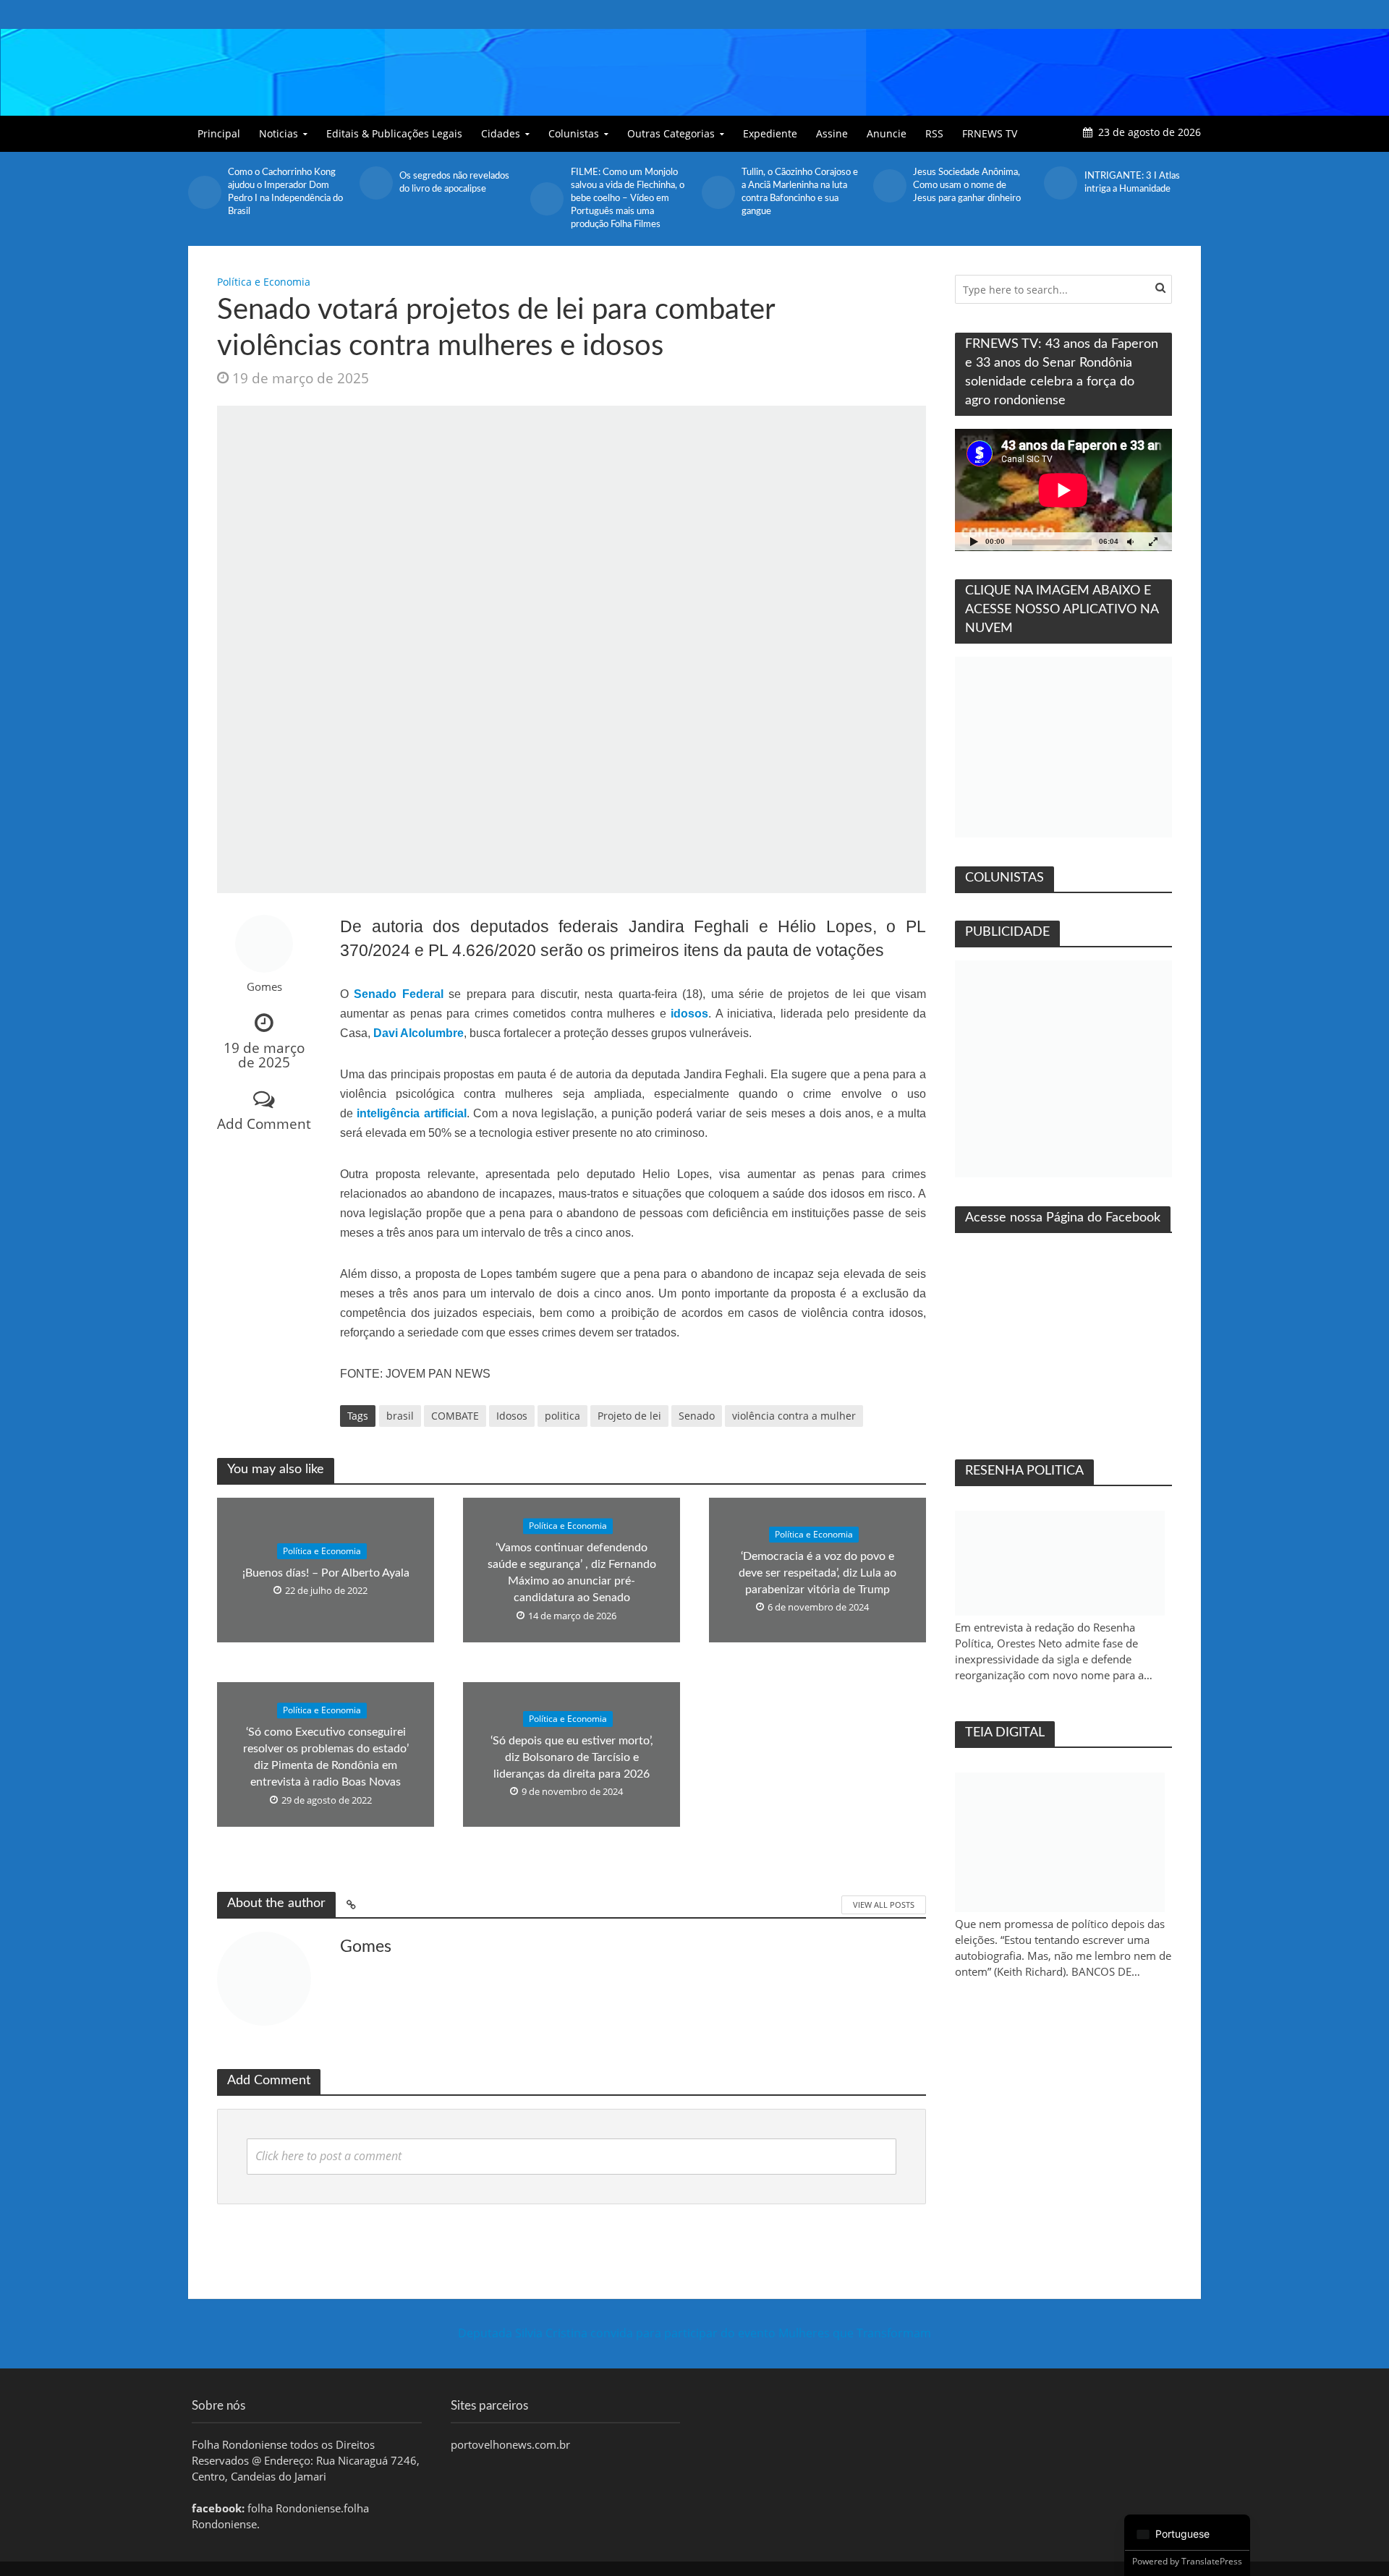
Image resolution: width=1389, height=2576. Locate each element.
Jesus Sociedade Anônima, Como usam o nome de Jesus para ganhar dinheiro (967, 185)
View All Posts (884, 1905)
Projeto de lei (629, 1416)
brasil (400, 1416)
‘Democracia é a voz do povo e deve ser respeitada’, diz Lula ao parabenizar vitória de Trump (817, 1573)
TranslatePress (1212, 2561)
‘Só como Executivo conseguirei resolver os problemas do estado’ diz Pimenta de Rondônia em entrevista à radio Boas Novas (326, 1758)
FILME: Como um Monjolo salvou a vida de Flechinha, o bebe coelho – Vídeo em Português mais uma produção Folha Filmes (628, 199)
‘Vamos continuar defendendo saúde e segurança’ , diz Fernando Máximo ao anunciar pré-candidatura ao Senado (572, 1573)
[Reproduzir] (974, 541)
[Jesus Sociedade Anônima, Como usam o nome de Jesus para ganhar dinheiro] (889, 186)
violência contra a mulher (794, 1416)
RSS (934, 133)
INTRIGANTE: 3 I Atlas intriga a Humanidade (1132, 183)
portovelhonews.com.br (510, 2444)
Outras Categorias (671, 133)
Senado (697, 1416)
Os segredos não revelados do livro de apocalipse (454, 183)
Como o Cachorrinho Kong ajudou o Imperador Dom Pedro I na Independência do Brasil (285, 192)
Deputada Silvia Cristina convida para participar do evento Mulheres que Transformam (694, 2333)
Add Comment (264, 1123)
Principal (219, 133)
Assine (832, 133)
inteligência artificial (411, 1113)
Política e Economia (264, 282)
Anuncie (887, 133)
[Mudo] (1130, 541)
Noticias (279, 133)
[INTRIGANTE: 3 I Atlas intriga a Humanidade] (1060, 183)
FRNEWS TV (990, 133)
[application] (1063, 490)
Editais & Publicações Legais (394, 133)
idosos (689, 1014)
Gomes (264, 987)
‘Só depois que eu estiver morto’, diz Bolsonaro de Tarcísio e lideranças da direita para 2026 (572, 1757)
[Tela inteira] (1153, 541)
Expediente (770, 133)
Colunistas (574, 133)
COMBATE (455, 1416)
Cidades (501, 133)
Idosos (512, 1416)
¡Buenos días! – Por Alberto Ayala (326, 1573)
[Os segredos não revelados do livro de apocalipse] (376, 183)
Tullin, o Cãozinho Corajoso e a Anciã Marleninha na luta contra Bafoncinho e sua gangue (800, 192)
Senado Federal (398, 994)
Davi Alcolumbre (419, 1033)
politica (562, 1416)
